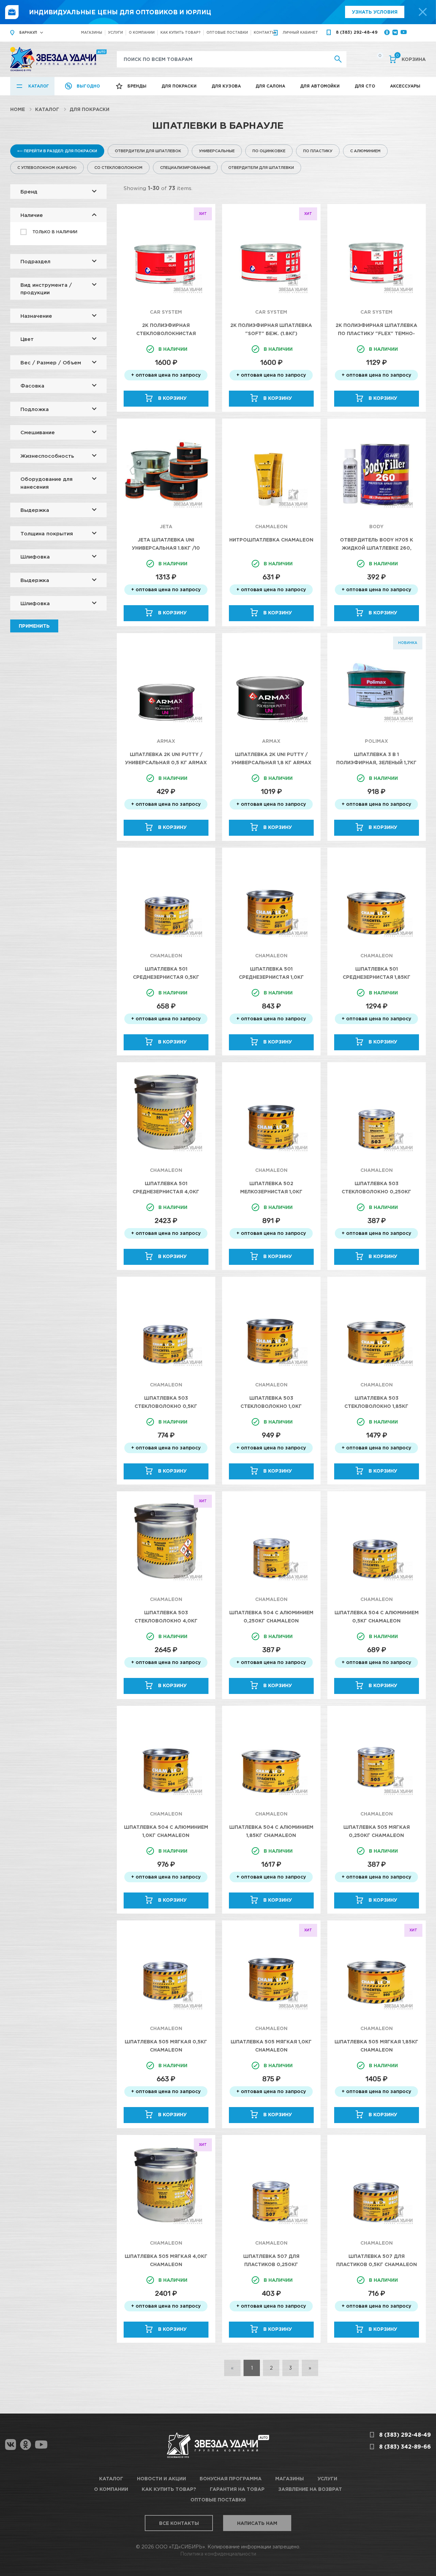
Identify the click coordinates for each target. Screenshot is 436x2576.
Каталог (39, 86)
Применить (34, 626)
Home (18, 109)
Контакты (264, 33)
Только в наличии (55, 232)
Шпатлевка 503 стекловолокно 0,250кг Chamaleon (376, 1191)
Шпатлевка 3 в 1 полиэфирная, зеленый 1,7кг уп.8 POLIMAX (376, 762)
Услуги (115, 33)
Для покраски (179, 86)
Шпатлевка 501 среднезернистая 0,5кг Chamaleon (166, 977)
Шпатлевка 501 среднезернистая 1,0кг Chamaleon (271, 977)
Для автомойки (320, 86)
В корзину (172, 398)
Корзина (411, 59)
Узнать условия (375, 12)
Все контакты (179, 2523)
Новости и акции (161, 2478)
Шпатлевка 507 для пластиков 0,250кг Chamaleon (271, 2264)
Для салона (270, 86)
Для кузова (226, 86)
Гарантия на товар (237, 2489)
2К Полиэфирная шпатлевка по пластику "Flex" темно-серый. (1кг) (376, 333)
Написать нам (257, 2523)
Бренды (137, 86)
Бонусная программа (231, 2478)
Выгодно (88, 86)
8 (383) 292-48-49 (357, 32)
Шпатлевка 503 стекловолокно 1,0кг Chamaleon (271, 1406)
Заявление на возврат (310, 2489)
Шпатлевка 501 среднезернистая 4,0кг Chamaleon (166, 1191)
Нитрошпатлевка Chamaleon (271, 540)
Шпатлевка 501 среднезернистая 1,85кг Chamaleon (377, 977)
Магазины (92, 33)
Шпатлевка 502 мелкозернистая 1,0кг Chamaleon (271, 1191)
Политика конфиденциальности (218, 2554)
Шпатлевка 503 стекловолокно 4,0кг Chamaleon (166, 1621)
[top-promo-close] (423, 12)
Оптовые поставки (227, 33)
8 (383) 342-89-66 (405, 2447)
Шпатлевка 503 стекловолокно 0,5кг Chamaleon (166, 1406)
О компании (142, 33)
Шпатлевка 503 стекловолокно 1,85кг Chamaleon (376, 1406)
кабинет (300, 33)
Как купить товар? (181, 33)
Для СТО (365, 86)
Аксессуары (405, 86)
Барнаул (28, 33)
